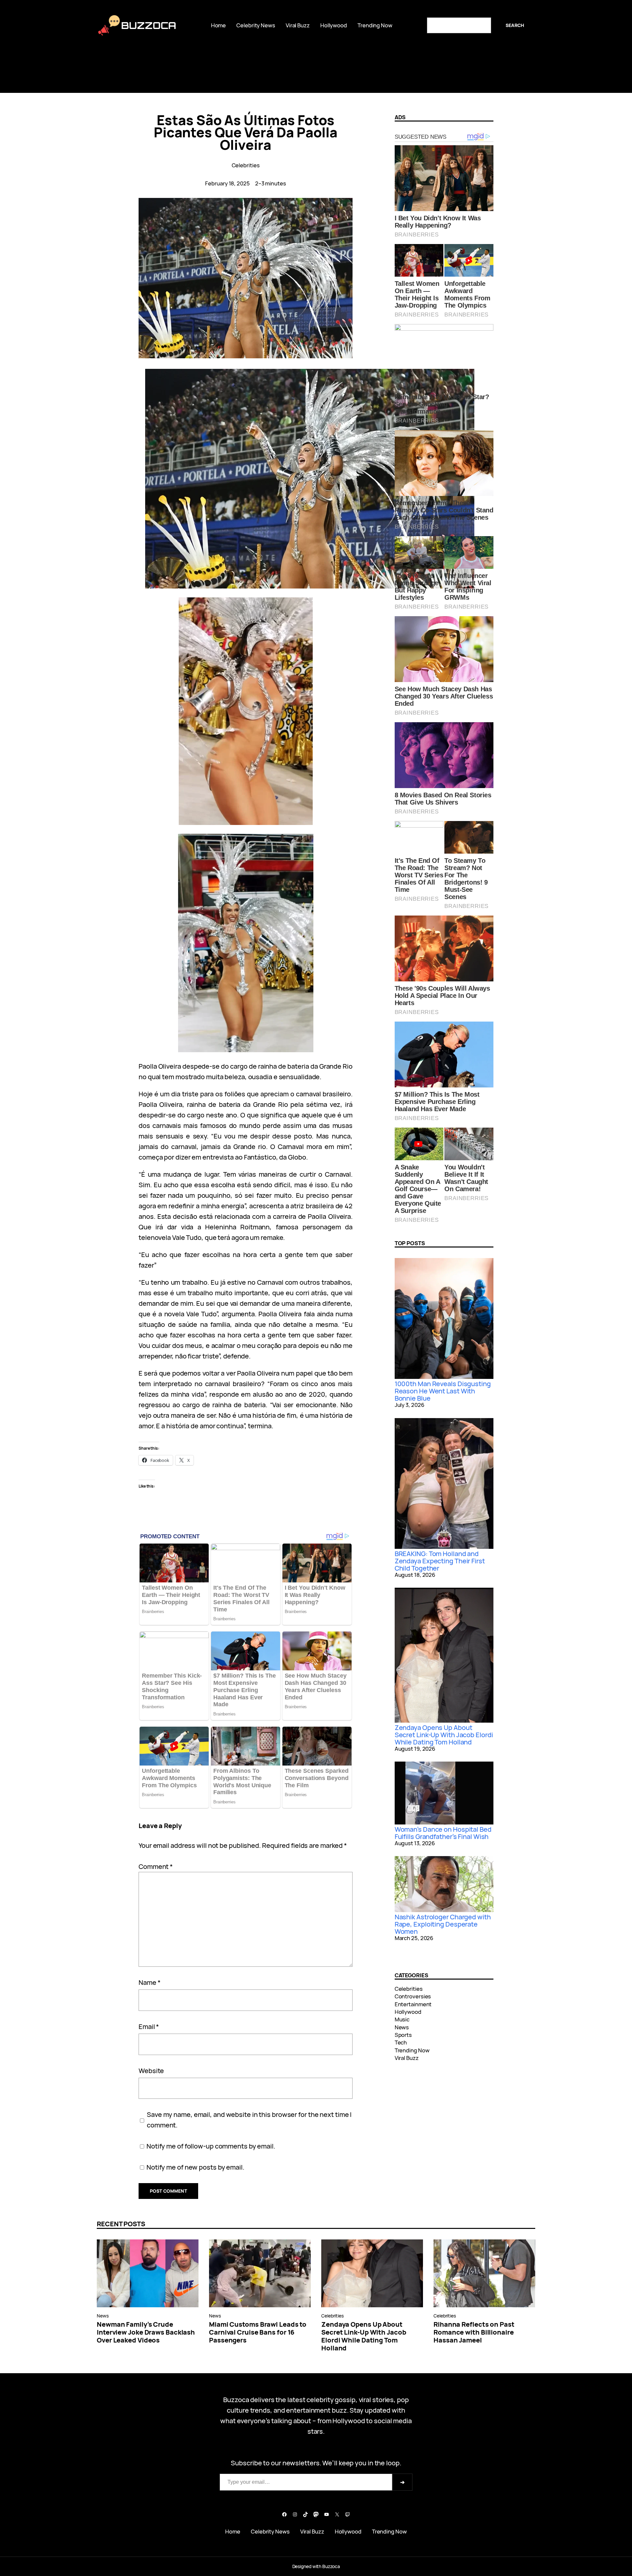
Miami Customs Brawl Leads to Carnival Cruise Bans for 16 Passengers (258, 2332)
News (402, 2027)
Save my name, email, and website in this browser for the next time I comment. (249, 2120)
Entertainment (413, 2004)
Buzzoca (149, 25)
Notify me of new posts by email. (195, 2167)
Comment (156, 1866)
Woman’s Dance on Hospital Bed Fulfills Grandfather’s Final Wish (443, 1833)
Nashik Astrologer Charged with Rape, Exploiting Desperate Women (443, 1924)
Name (149, 1982)
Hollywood (408, 2012)
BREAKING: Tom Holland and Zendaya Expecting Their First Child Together (440, 1561)
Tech (401, 2042)
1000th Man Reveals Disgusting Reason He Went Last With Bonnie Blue (443, 1391)
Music (402, 2019)
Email (149, 2027)
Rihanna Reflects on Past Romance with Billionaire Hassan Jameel (474, 2332)
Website (151, 2071)
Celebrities (246, 165)
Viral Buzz (407, 2058)
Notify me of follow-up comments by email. (211, 2146)
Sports (403, 2035)
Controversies (413, 1996)
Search (515, 25)
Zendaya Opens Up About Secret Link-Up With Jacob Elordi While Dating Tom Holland (444, 1735)
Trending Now (412, 2050)
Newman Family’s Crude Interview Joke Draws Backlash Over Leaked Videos (146, 2332)
